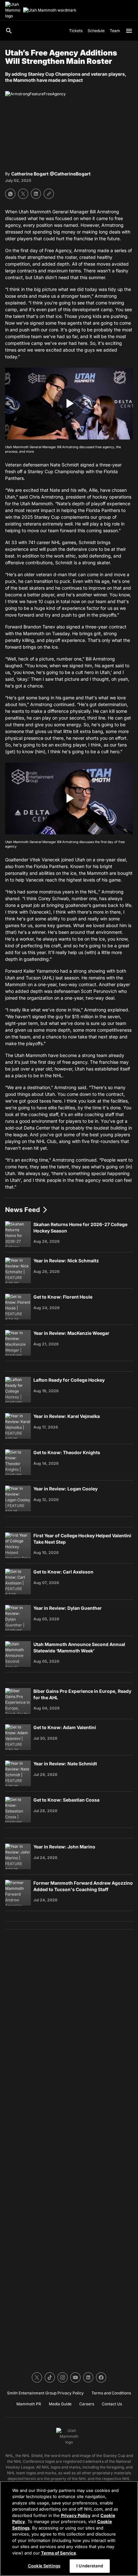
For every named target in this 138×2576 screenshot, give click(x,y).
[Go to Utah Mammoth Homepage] (13, 10)
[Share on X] (23, 194)
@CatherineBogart (70, 174)
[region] (69, 2529)
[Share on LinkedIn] (36, 194)
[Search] (9, 31)
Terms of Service (59, 2553)
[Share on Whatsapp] (10, 194)
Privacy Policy (76, 2515)
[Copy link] (49, 194)
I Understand (90, 2566)
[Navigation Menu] (129, 31)
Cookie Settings (44, 2566)
